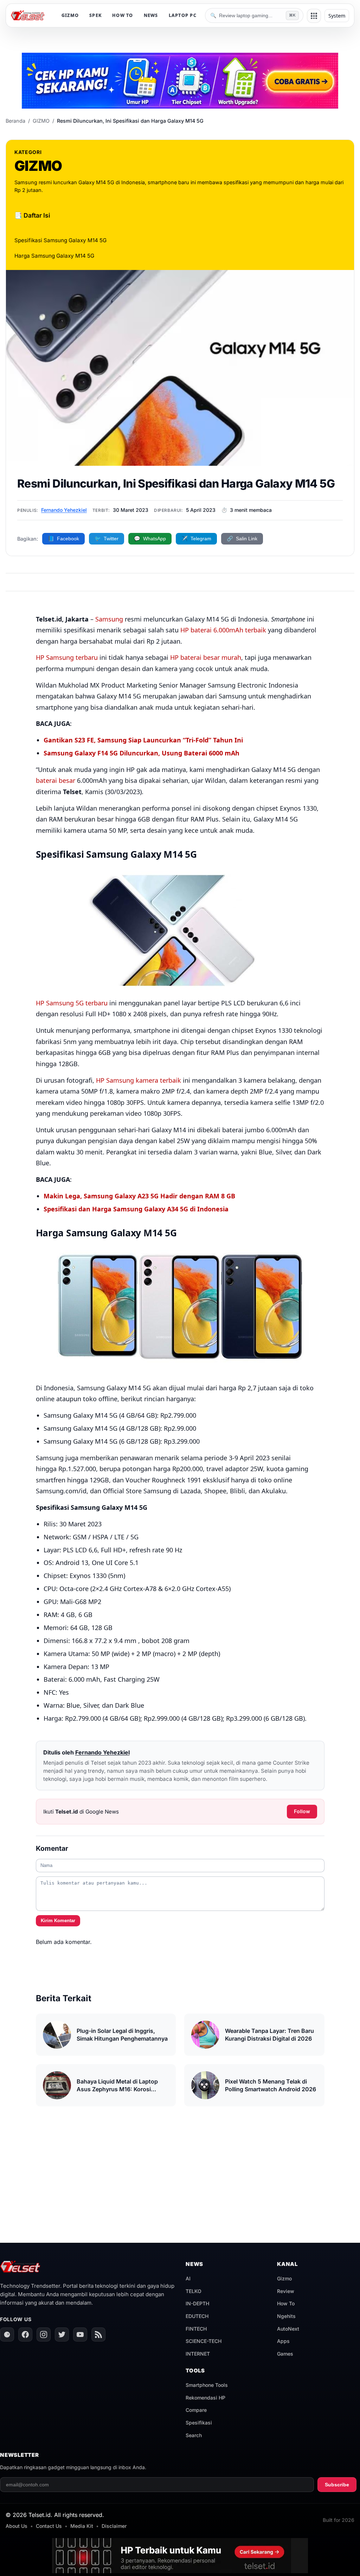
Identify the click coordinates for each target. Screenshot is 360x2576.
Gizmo (284, 2278)
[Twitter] (62, 2334)
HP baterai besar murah (206, 657)
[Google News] (7, 2334)
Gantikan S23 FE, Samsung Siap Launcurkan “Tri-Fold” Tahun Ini (143, 740)
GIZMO (70, 15)
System (337, 16)
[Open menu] (314, 16)
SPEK (95, 15)
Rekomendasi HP (205, 2398)
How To (286, 2303)
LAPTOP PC (183, 15)
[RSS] (98, 2334)
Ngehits (286, 2316)
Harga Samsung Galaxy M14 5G (54, 256)
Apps (283, 2341)
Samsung (109, 619)
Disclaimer (114, 2526)
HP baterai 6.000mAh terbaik (223, 630)
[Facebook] (25, 2334)
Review (286, 2291)
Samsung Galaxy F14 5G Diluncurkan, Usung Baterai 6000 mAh (142, 753)
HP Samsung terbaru (67, 657)
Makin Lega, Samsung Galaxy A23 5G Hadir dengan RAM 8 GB (139, 1196)
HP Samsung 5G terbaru (72, 1003)
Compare (196, 2410)
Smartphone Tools (207, 2385)
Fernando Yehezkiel (64, 510)
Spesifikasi (199, 2423)
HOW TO (123, 15)
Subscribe (337, 2485)
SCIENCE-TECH (204, 2341)
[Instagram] (44, 2334)
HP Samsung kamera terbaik (139, 1080)
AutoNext (288, 2329)
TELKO (194, 2291)
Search (194, 2435)
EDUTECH (197, 2316)
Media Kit (82, 2526)
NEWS (151, 15)
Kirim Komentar (58, 1921)
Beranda (15, 121)
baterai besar (56, 780)
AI (188, 2278)
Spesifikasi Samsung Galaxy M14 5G (60, 240)
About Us (17, 2526)
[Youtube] (80, 2334)
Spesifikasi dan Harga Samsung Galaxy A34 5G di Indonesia (136, 1209)
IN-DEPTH (197, 2303)
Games (285, 2354)
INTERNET (198, 2354)
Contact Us (49, 2526)
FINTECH (196, 2329)
